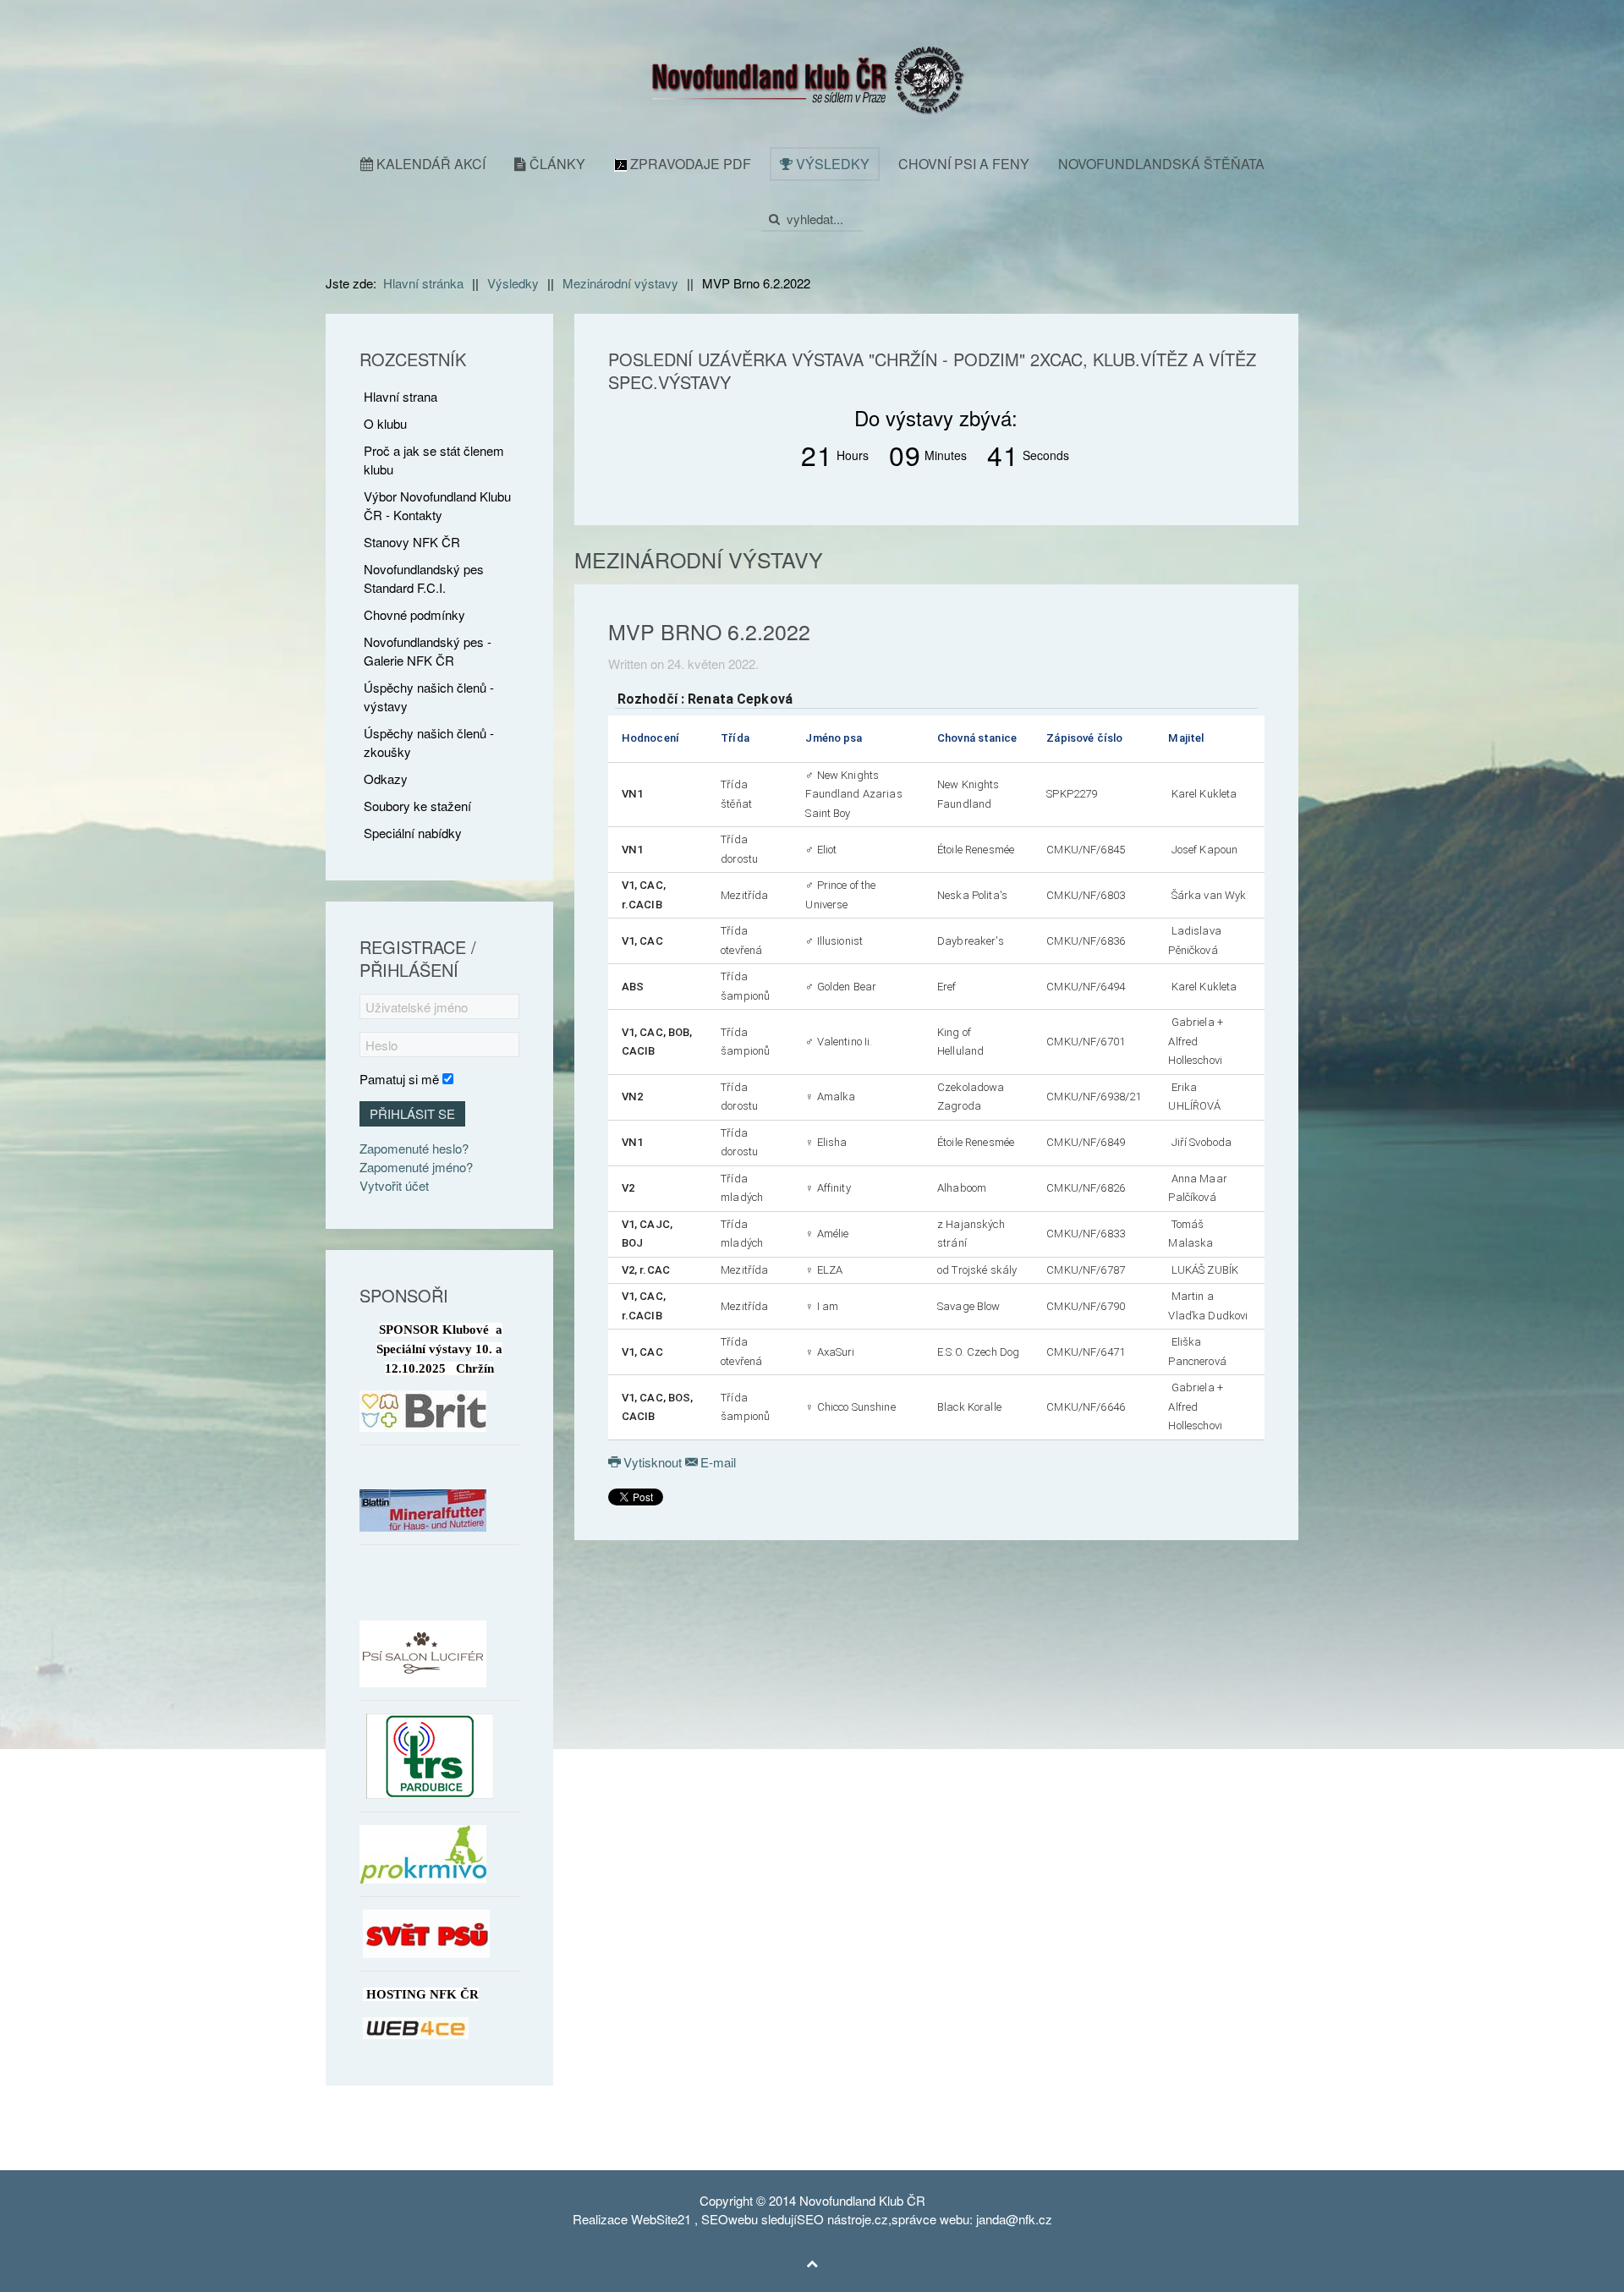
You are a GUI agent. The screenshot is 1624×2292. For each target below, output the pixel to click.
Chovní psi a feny (964, 164)
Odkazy (386, 779)
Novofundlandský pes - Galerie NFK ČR (428, 651)
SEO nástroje (834, 2219)
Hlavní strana (401, 396)
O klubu (385, 423)
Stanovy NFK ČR (412, 542)
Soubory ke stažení (417, 806)
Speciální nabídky (413, 833)
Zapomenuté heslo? (414, 1148)
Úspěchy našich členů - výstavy (429, 696)
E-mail (716, 1462)
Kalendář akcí (429, 164)
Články (556, 164)
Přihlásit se (412, 1113)
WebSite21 (661, 2219)
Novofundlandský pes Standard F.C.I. (424, 578)
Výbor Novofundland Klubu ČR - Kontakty (437, 505)
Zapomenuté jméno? (416, 1167)
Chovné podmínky (414, 614)
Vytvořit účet (394, 1185)
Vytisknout (653, 1462)
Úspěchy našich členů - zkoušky (429, 742)
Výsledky (831, 164)
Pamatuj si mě (399, 1079)
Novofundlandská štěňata (1161, 164)
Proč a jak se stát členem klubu (434, 460)
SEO (715, 2219)
